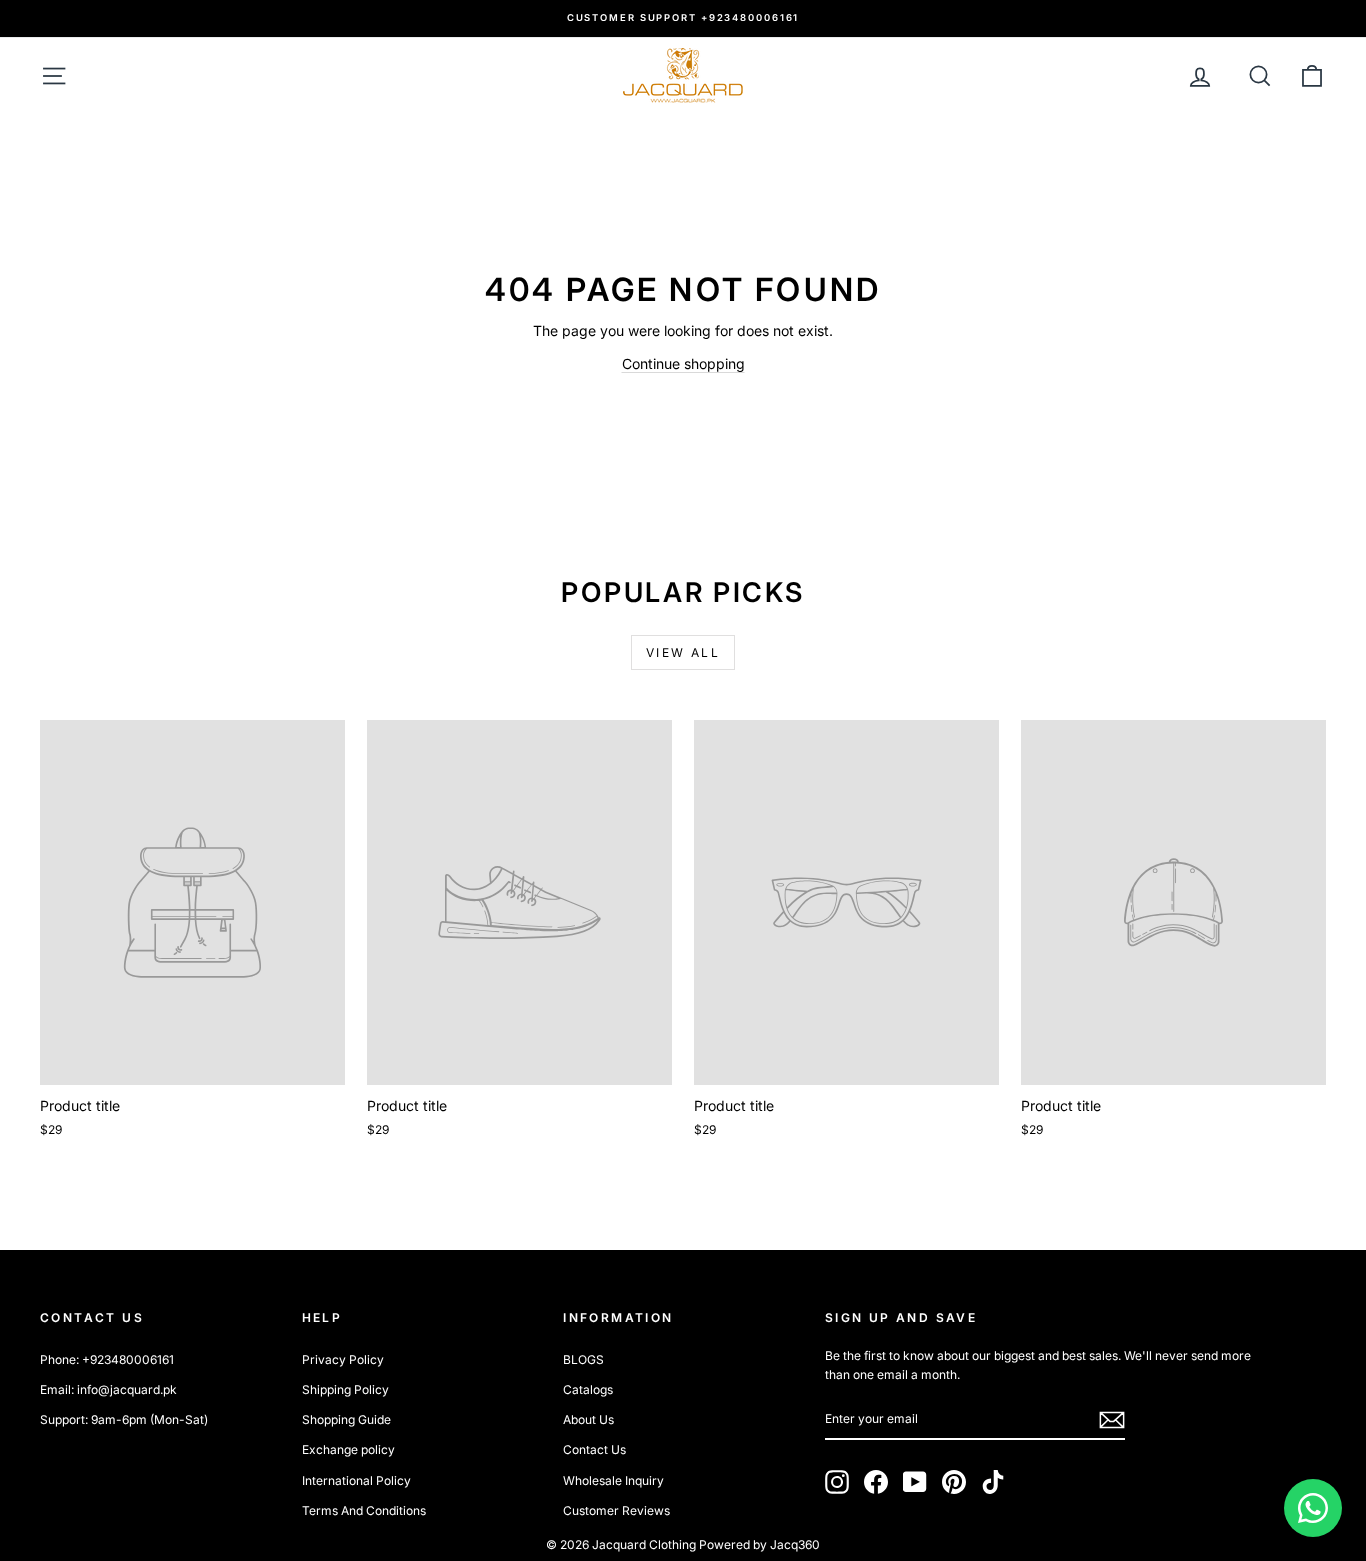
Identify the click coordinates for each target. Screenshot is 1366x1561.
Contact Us (594, 1449)
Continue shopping (683, 363)
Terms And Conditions (364, 1510)
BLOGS (583, 1359)
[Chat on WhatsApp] (1313, 1508)
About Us (588, 1419)
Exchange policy (348, 1449)
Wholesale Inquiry (613, 1480)
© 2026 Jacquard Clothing (621, 1544)
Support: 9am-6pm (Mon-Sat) (124, 1419)
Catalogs (588, 1389)
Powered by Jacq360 (759, 1544)
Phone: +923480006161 (107, 1359)
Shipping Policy (345, 1389)
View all (683, 652)
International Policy (356, 1480)
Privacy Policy (343, 1359)
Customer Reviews (616, 1510)
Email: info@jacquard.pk (108, 1389)
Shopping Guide (346, 1419)
